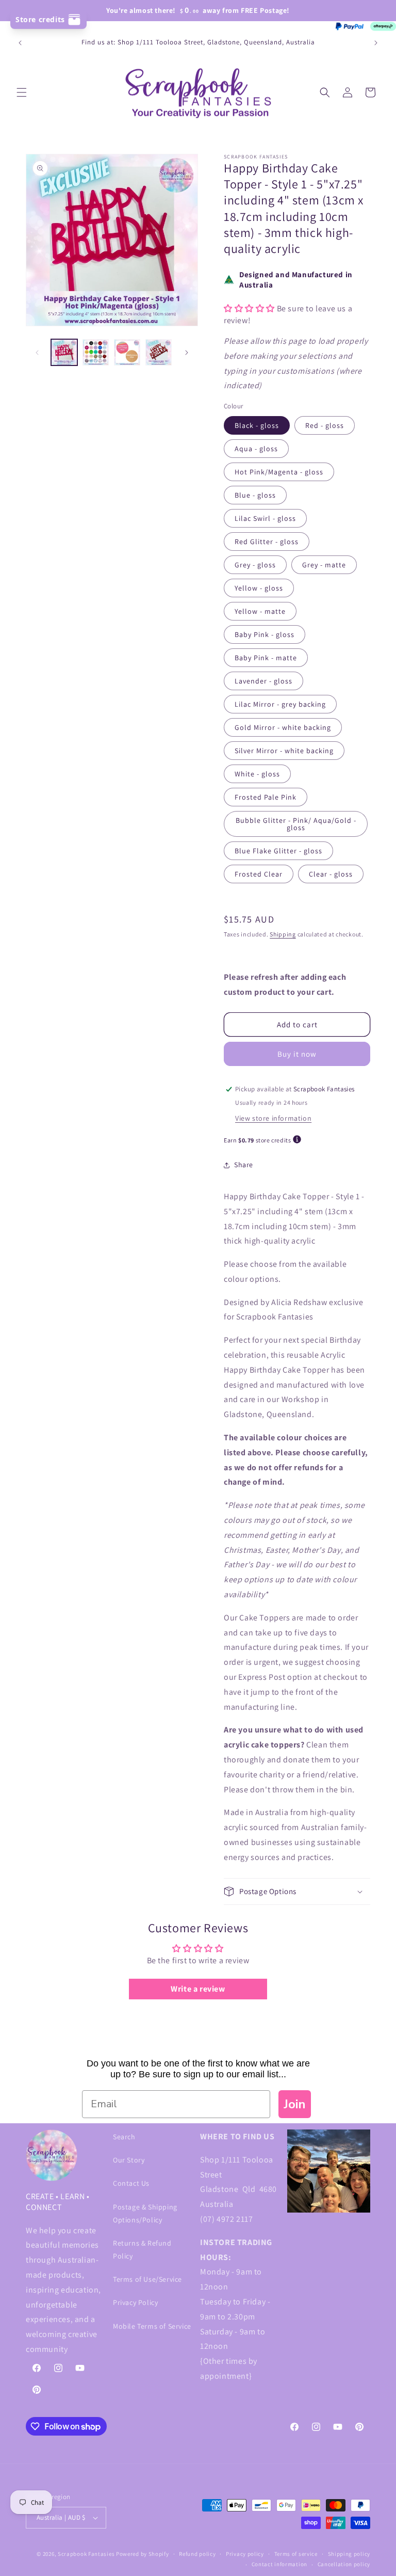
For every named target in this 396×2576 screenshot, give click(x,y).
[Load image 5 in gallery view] (159, 352)
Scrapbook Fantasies (86, 2554)
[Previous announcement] (20, 43)
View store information (273, 1118)
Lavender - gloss (263, 681)
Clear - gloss (331, 874)
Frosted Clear (259, 874)
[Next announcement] (376, 43)
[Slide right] (187, 353)
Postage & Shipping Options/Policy (145, 2213)
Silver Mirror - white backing (284, 751)
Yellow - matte (260, 611)
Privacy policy (245, 2554)
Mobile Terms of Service (152, 2326)
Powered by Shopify (143, 2554)
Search (124, 2137)
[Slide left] (37, 353)
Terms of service (296, 2554)
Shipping (283, 934)
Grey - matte (324, 565)
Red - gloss (325, 425)
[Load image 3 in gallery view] (127, 352)
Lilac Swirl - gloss (265, 518)
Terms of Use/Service (147, 2279)
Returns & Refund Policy (142, 2249)
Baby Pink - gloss (265, 634)
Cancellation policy (344, 2564)
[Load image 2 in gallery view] (96, 352)
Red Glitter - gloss (267, 542)
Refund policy (197, 2554)
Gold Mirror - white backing (283, 727)
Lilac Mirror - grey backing (280, 704)
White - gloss (257, 774)
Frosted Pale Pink (266, 797)
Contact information (279, 2564)
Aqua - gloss (256, 449)
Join (295, 2104)
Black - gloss (257, 425)
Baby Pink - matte (266, 658)
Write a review (198, 1989)
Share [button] (244, 1165)
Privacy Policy (135, 2302)
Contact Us (131, 2183)
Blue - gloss (255, 495)
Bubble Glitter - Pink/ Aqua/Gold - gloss (296, 824)
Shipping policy (349, 2554)
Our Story (129, 2160)
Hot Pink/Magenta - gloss (279, 472)
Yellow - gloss (259, 588)
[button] (22, 92)
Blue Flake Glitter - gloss (278, 851)
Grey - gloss (255, 565)
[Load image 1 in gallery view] (64, 352)
